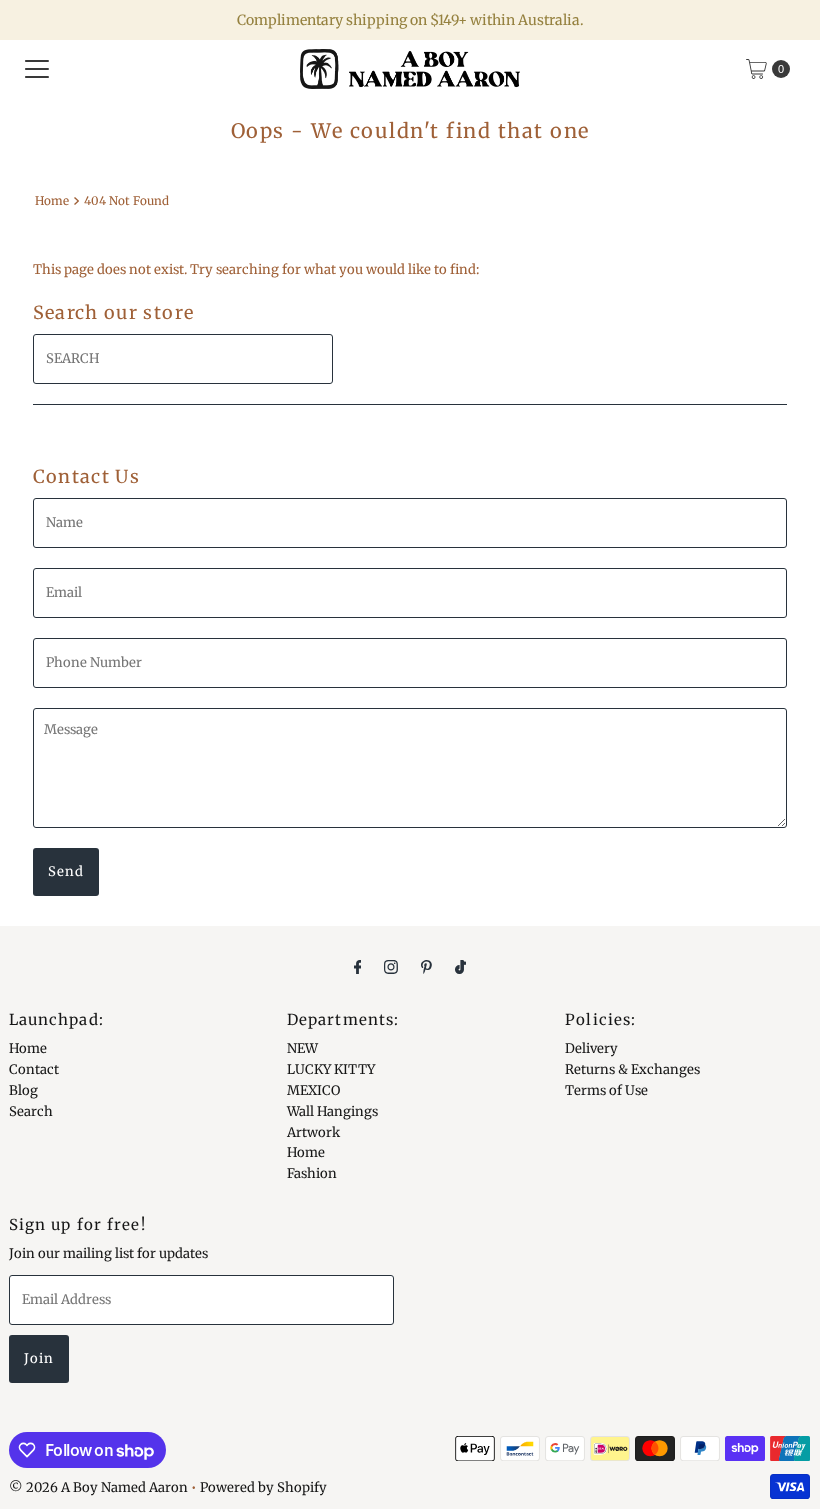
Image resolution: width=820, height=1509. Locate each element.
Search (31, 1111)
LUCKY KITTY (331, 1069)
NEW (302, 1048)
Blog (23, 1090)
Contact (34, 1069)
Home (52, 200)
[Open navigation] (37, 69)
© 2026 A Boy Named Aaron (98, 1487)
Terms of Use (606, 1090)
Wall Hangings (332, 1111)
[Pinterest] (426, 966)
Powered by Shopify (263, 1487)
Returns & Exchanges (632, 1069)
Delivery (591, 1048)
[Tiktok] (460, 966)
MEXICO (313, 1090)
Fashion (312, 1173)
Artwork (313, 1132)
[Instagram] (391, 966)
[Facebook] (358, 966)
